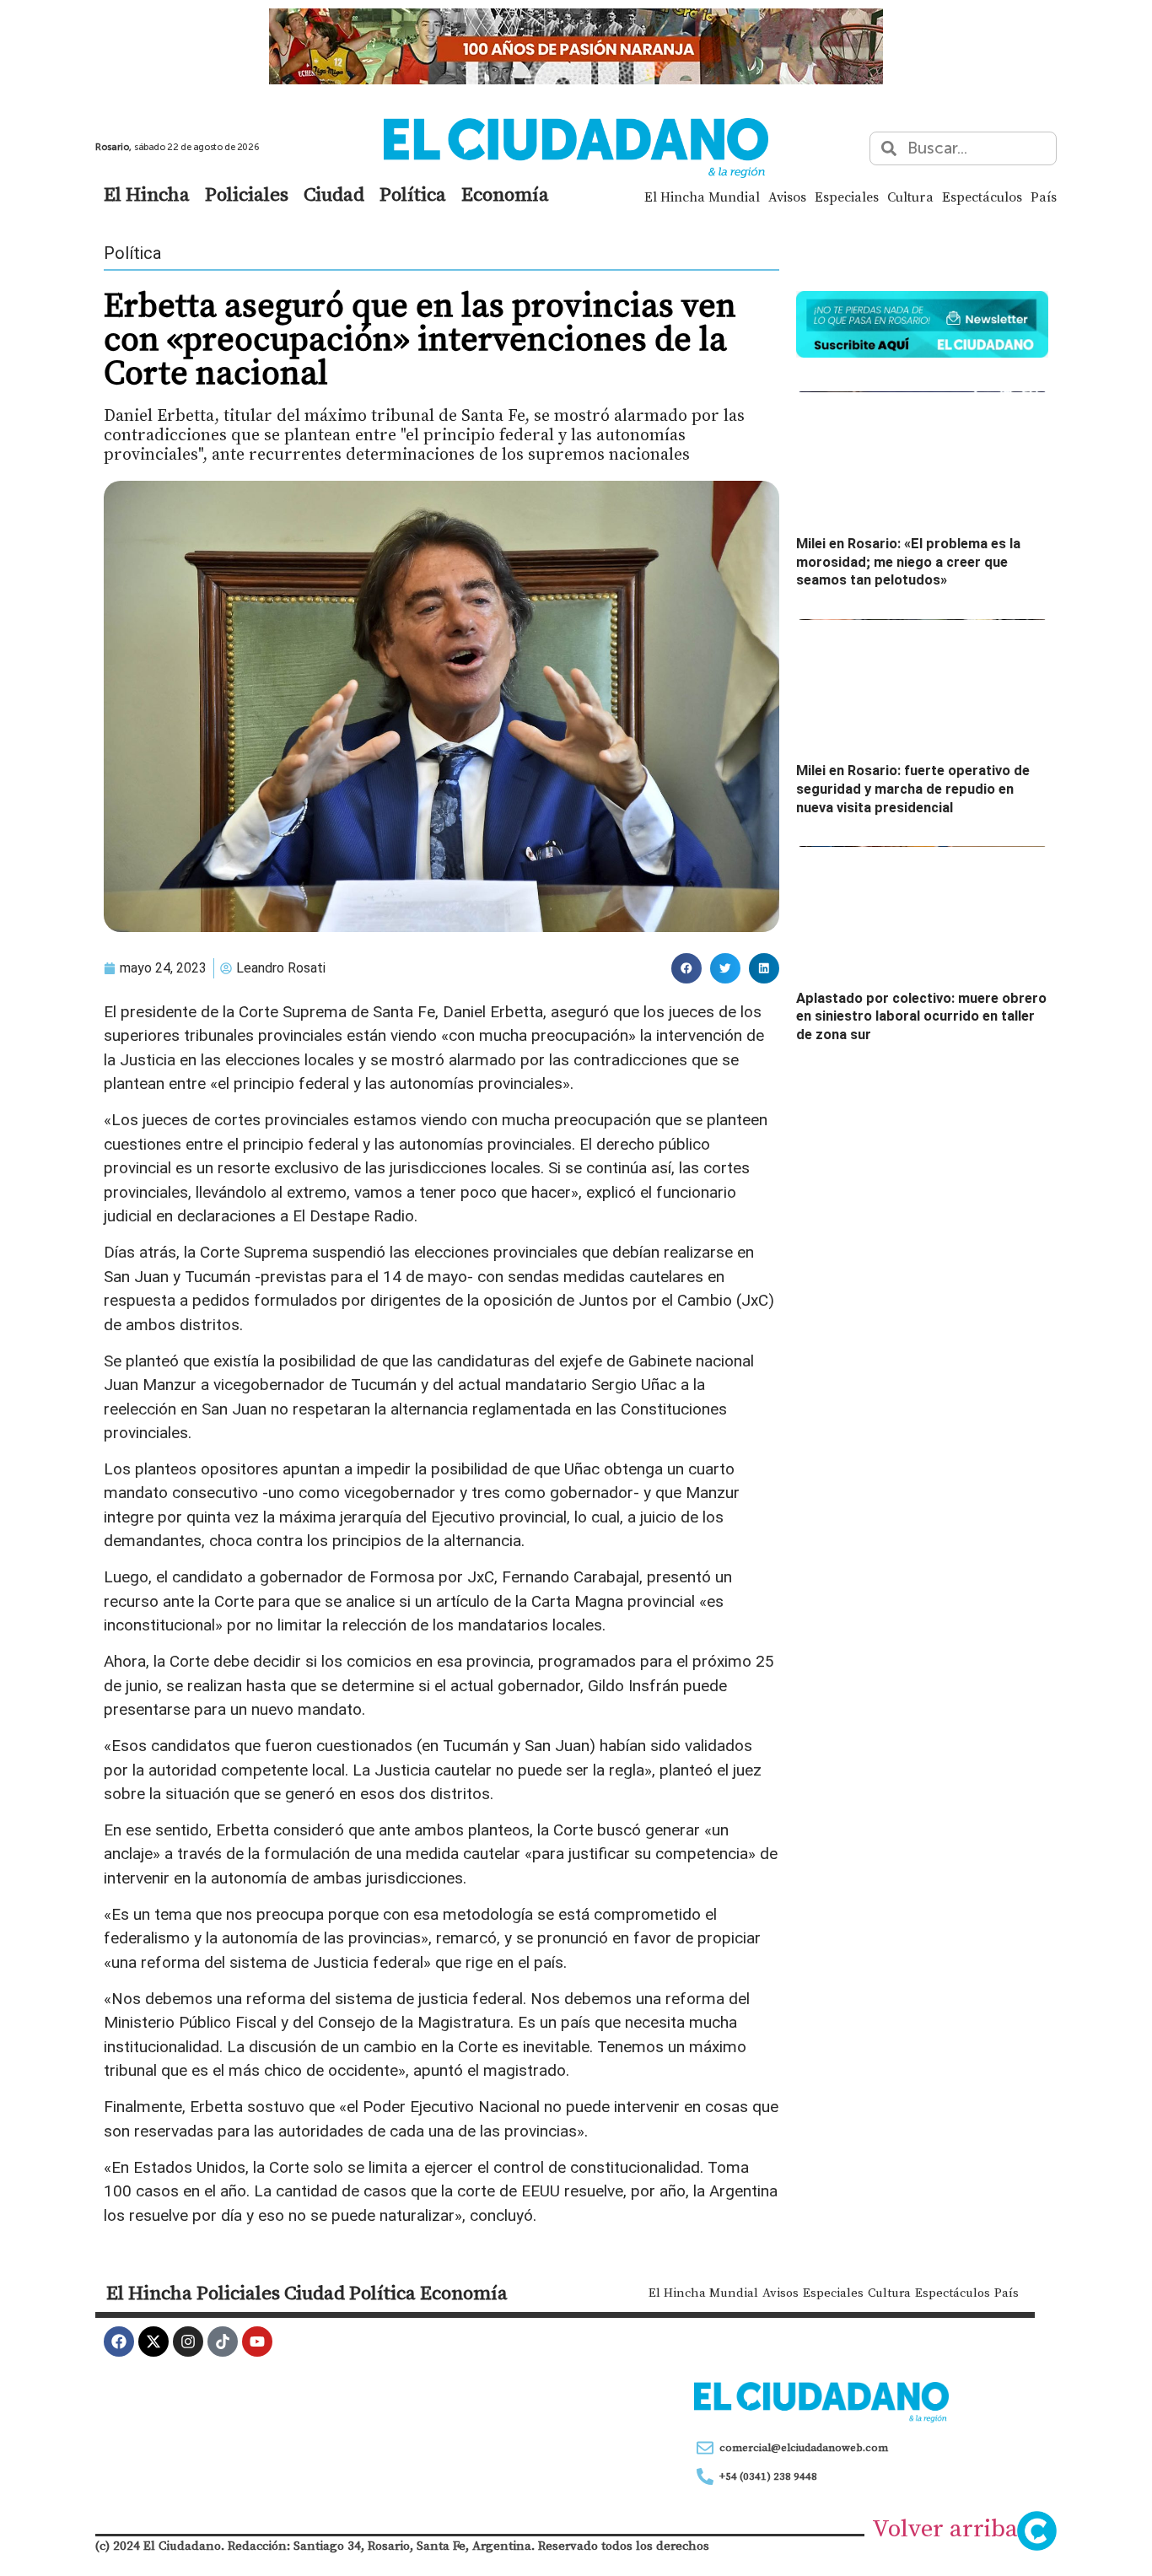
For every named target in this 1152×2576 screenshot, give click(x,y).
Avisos (787, 197)
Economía (505, 194)
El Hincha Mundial (702, 197)
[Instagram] (188, 2342)
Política (413, 194)
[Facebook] (119, 2342)
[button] (686, 968)
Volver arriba (945, 2528)
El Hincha (147, 194)
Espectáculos (982, 197)
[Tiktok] (223, 2342)
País (1044, 197)
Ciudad (334, 194)
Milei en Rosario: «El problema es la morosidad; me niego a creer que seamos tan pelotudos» (908, 562)
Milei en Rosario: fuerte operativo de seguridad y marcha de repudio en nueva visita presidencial (913, 789)
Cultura (910, 197)
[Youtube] (257, 2342)
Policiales (247, 194)
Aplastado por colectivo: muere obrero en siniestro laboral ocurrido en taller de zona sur (921, 1016)
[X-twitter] (153, 2342)
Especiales (847, 197)
